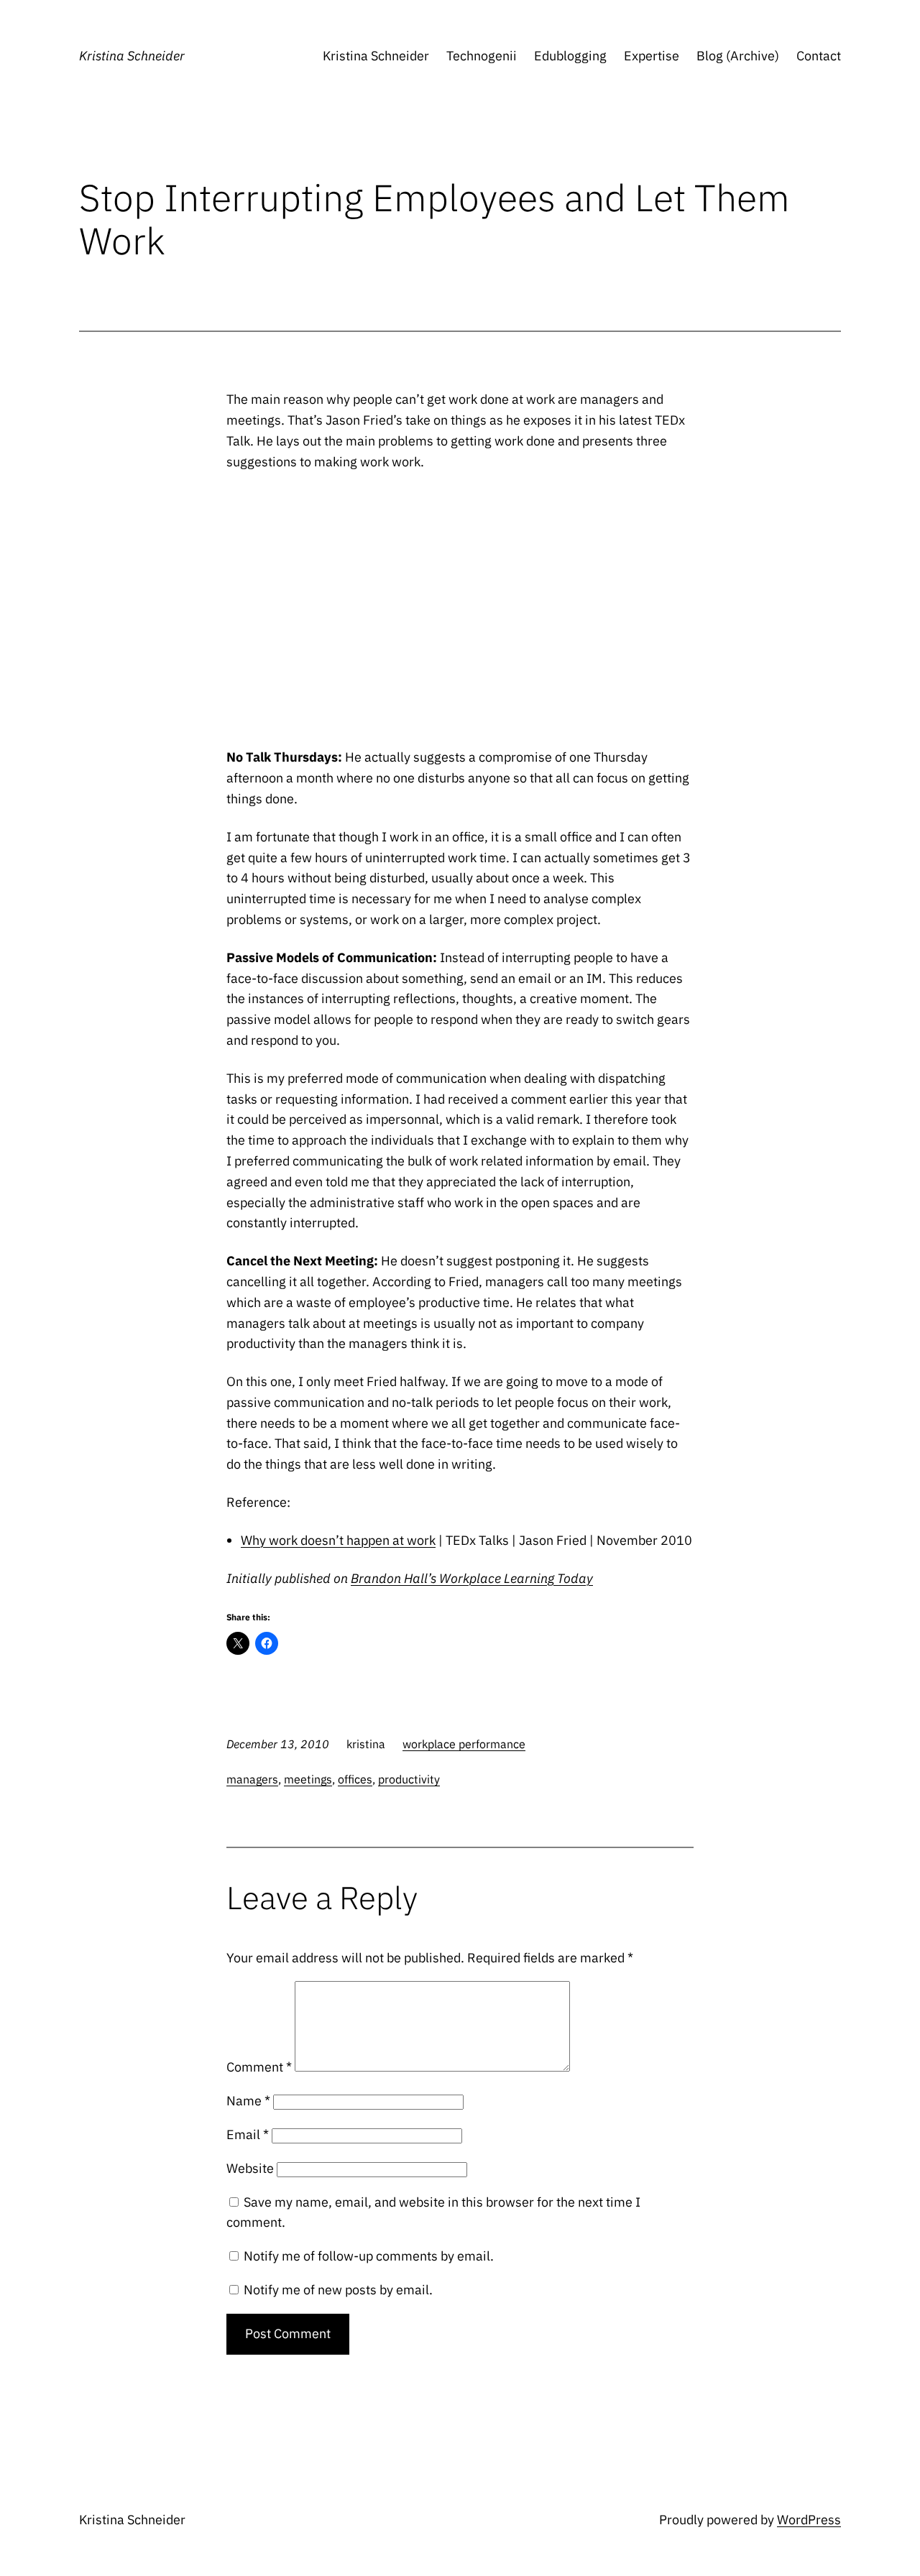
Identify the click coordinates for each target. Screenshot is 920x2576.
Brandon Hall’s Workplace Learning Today (472, 1578)
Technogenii (482, 56)
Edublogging (570, 56)
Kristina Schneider (132, 56)
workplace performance (464, 1744)
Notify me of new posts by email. (338, 2290)
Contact (819, 56)
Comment (259, 2067)
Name (248, 2101)
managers (252, 1779)
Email (248, 2134)
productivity (409, 1779)
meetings (308, 1779)
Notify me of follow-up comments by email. (369, 2256)
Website (250, 2168)
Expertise (652, 56)
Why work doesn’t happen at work (338, 1540)
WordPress (809, 2520)
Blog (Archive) (738, 56)
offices (355, 1779)
